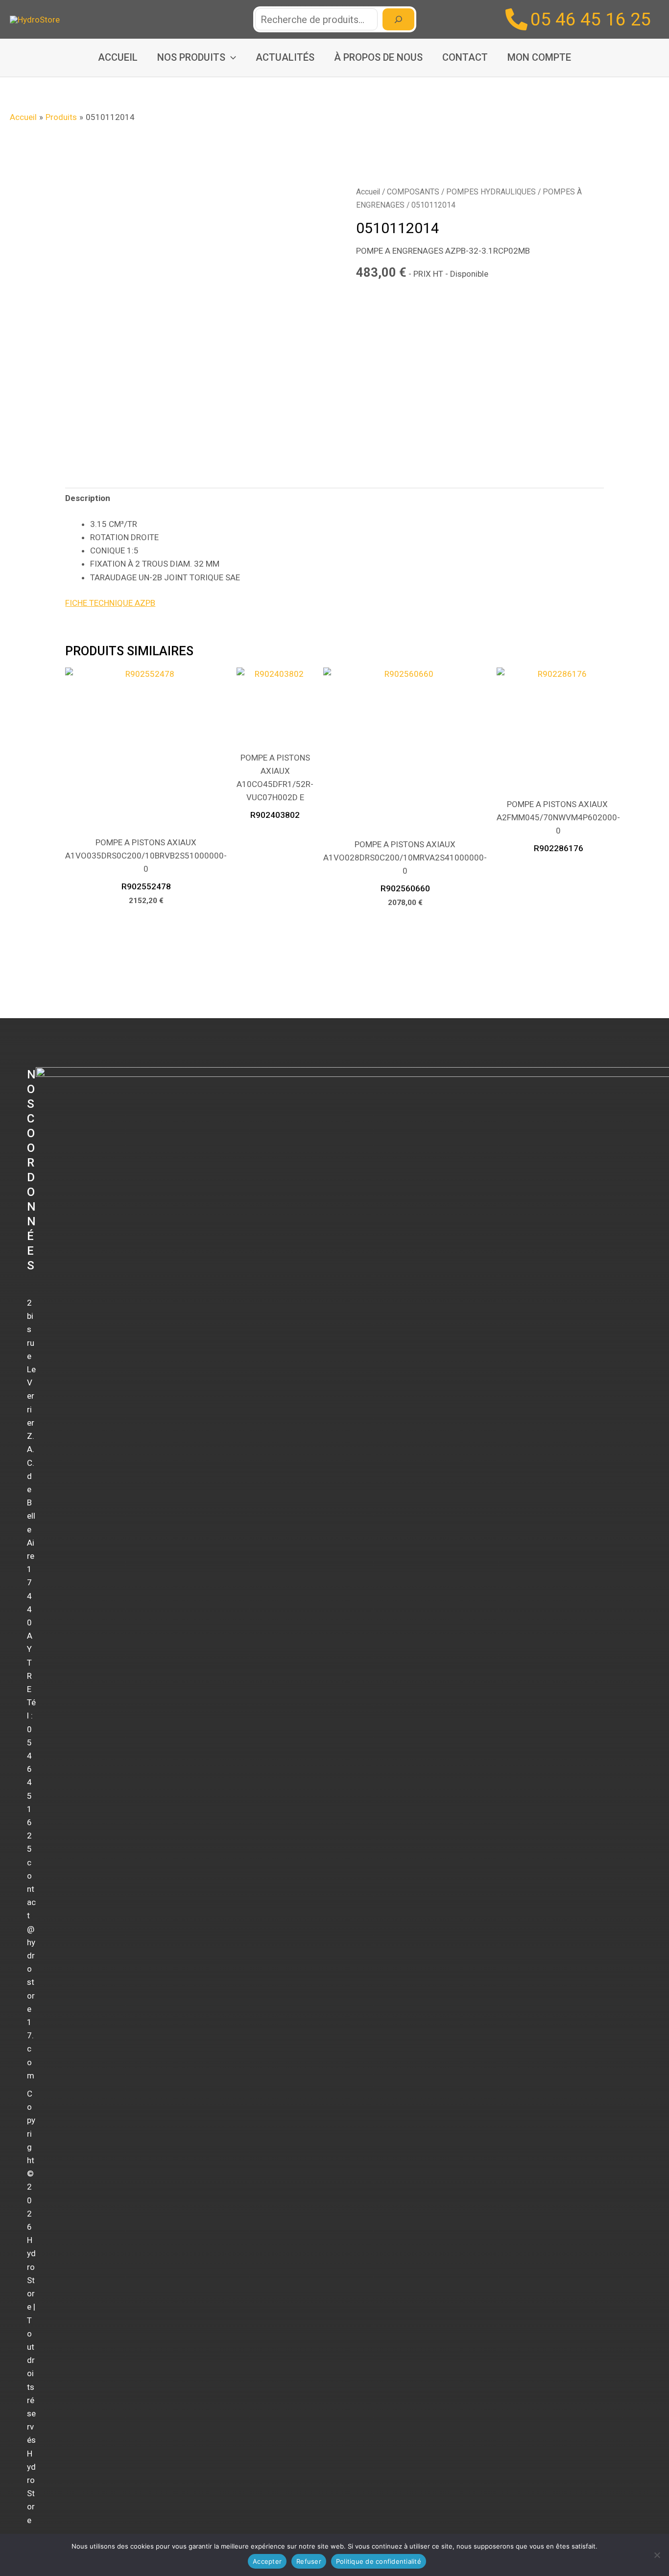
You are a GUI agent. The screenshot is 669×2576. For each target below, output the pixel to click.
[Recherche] (398, 19)
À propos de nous (378, 57)
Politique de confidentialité (379, 2561)
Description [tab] (88, 498)
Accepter (267, 2561)
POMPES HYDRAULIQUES (491, 192)
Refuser (309, 2561)
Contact (465, 57)
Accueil (118, 57)
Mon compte (539, 57)
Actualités (285, 57)
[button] (231, 58)
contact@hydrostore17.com (31, 1969)
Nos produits (191, 57)
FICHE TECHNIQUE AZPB (110, 603)
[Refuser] (657, 2555)
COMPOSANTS (413, 192)
